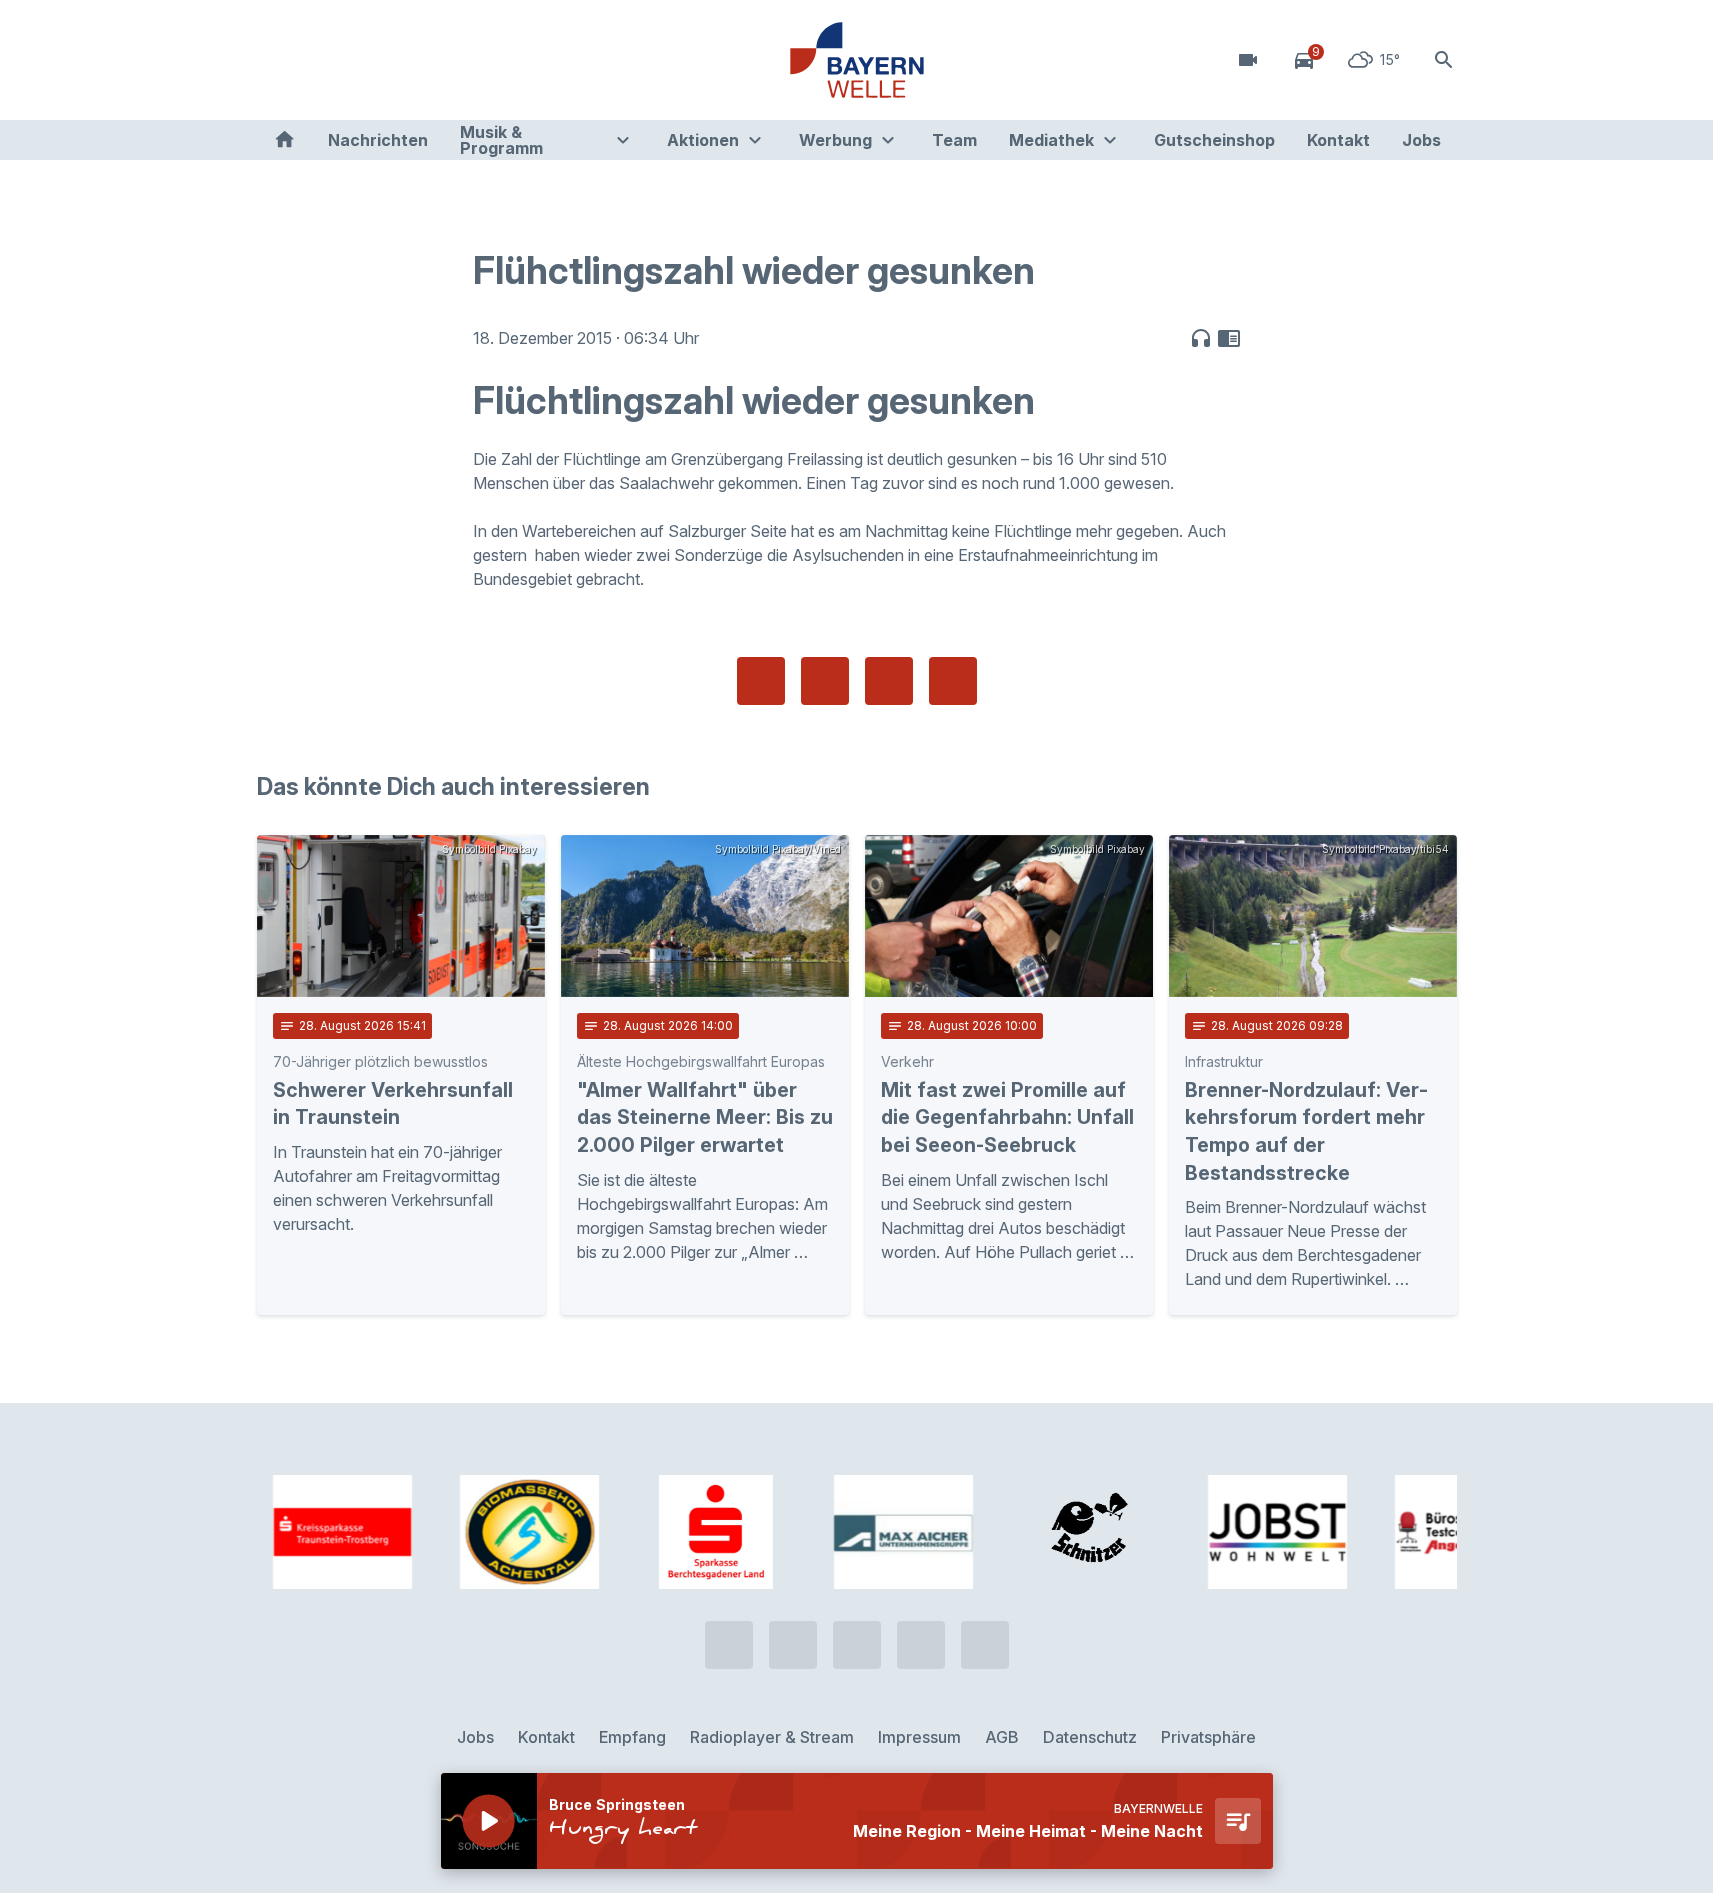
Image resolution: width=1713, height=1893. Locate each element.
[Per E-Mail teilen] (953, 681)
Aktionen (703, 140)
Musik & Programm (501, 140)
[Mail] (437, 60)
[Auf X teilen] (825, 681)
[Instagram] (397, 60)
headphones (1201, 338)
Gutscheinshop (1214, 140)
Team (954, 140)
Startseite (284, 140)
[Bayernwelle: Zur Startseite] (857, 60)
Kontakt (1338, 140)
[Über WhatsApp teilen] (889, 681)
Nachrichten (378, 140)
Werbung (835, 140)
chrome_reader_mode (1229, 338)
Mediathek (1051, 140)
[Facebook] (357, 60)
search (1444, 60)
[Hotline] (277, 60)
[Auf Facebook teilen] (761, 681)
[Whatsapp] (317, 60)
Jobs (1421, 140)
